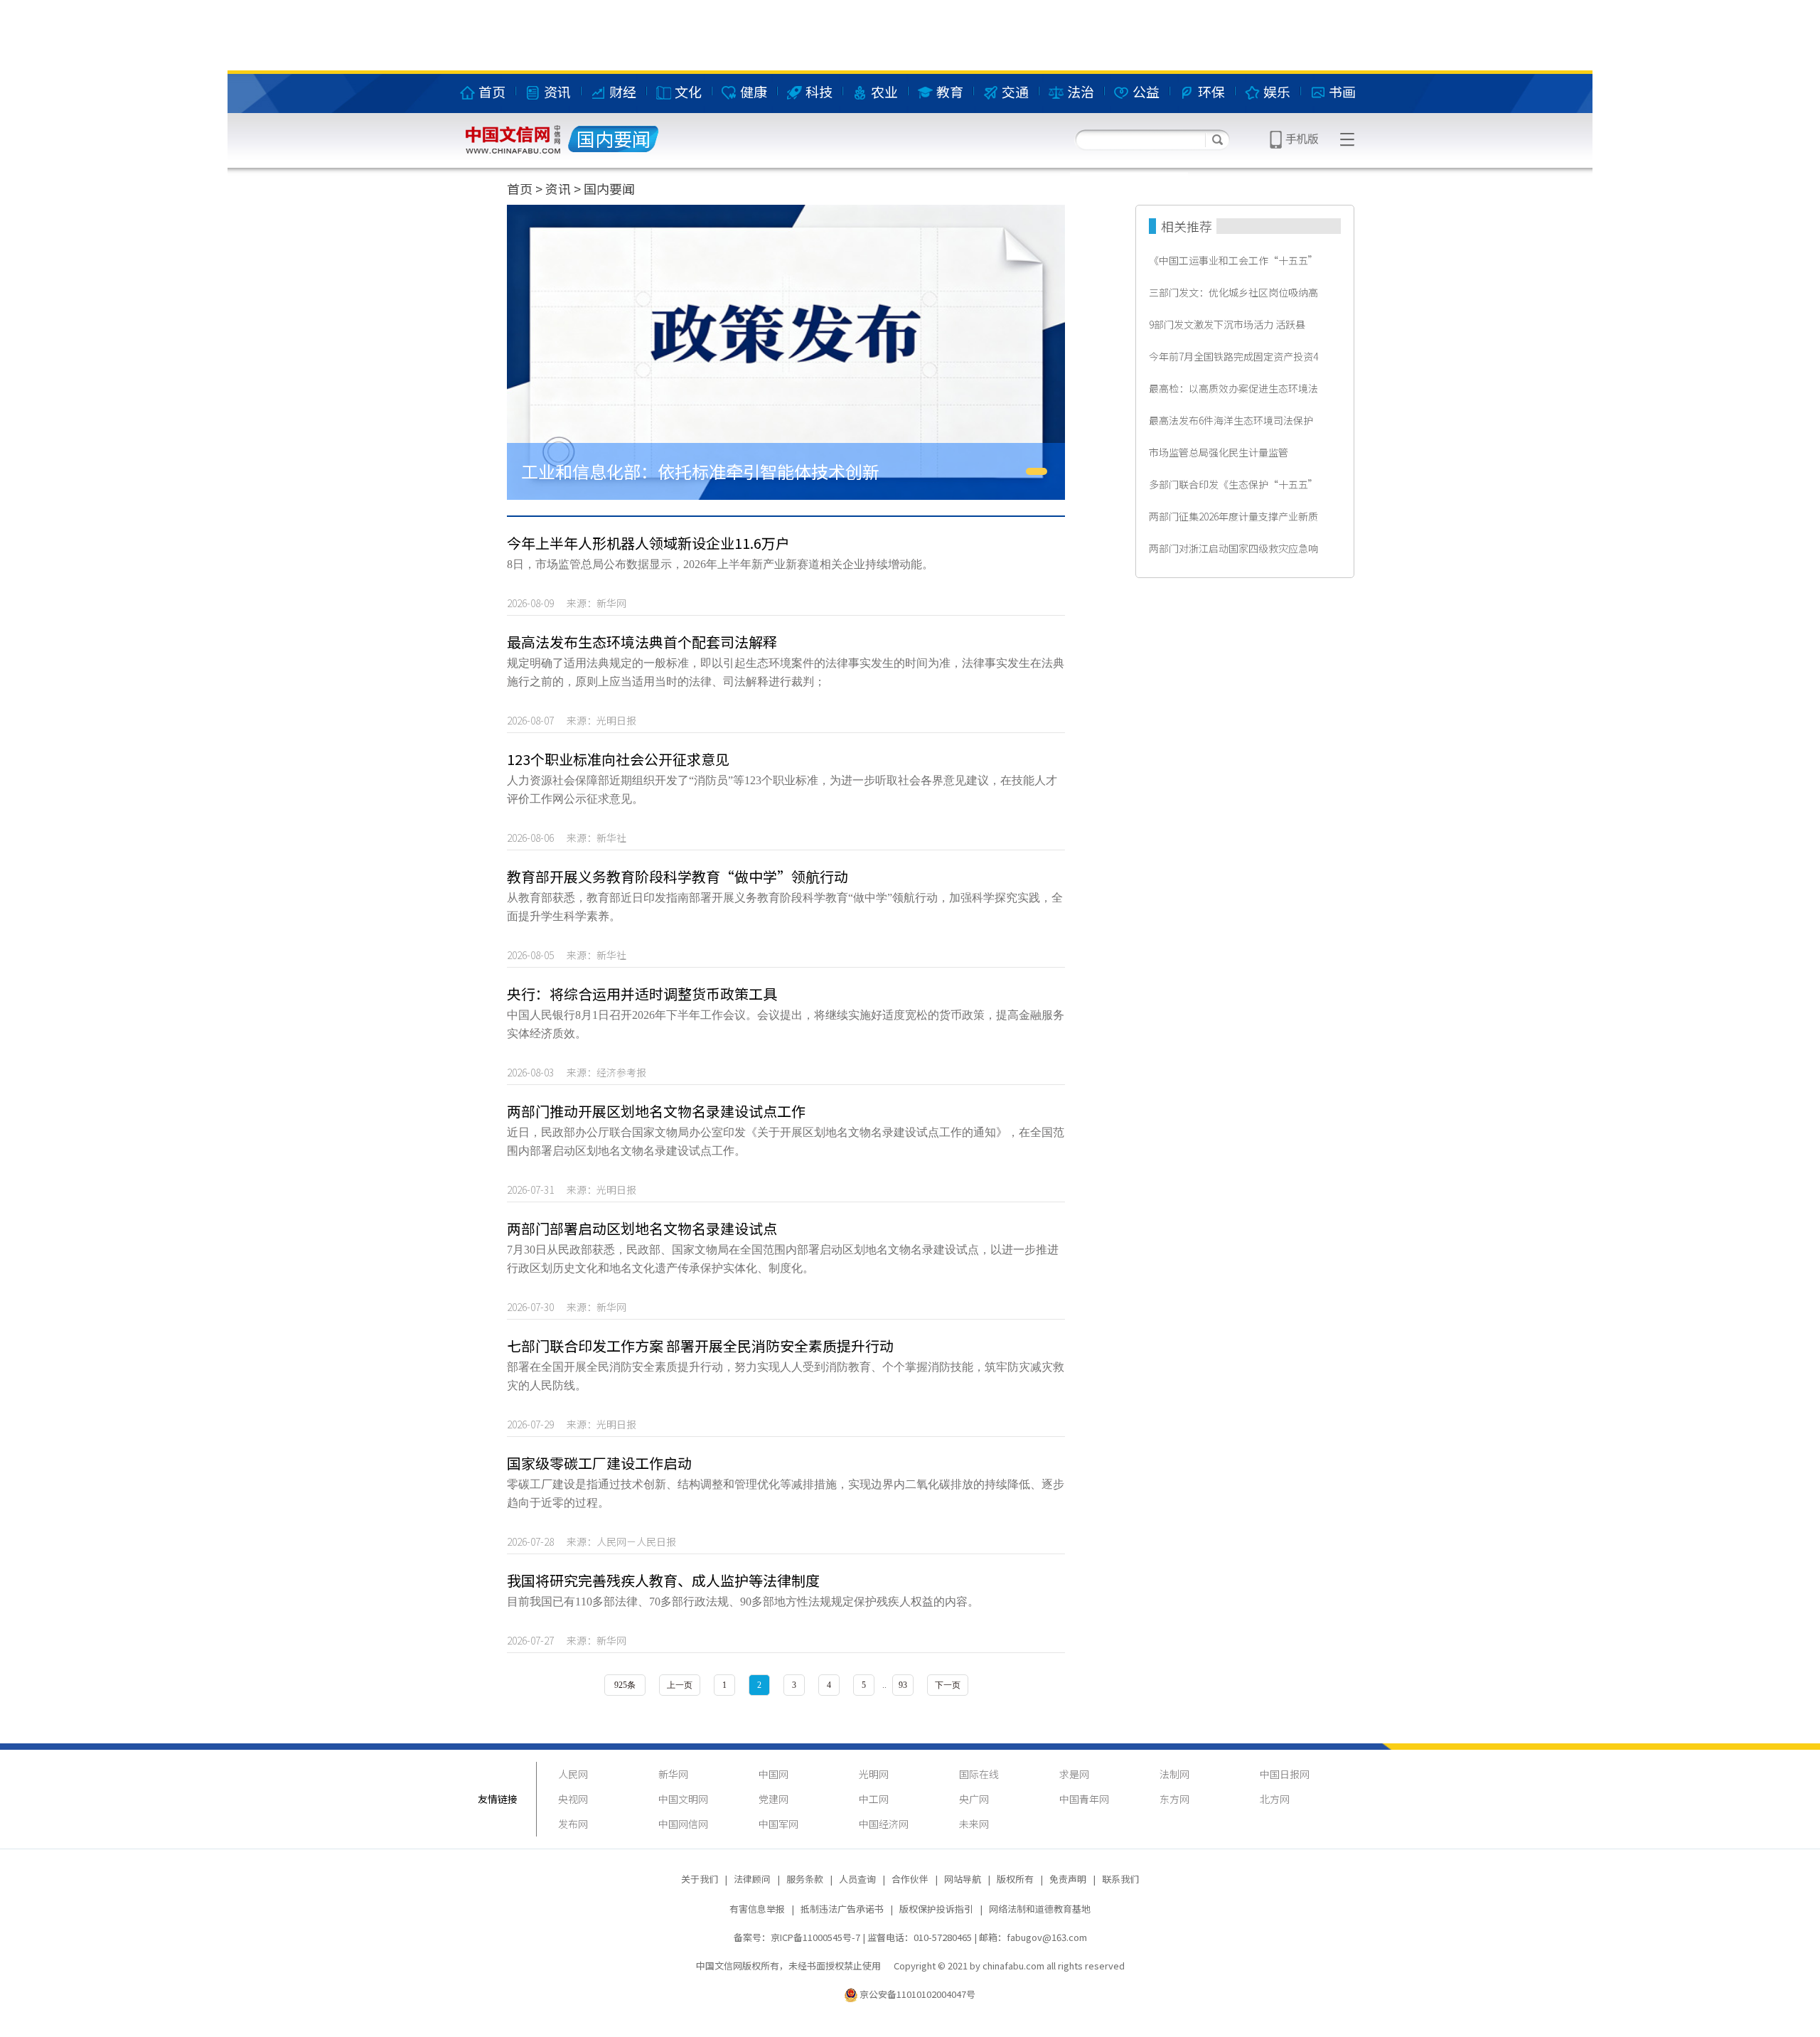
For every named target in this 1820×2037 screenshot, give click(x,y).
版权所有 (1015, 1879)
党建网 (773, 1799)
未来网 (974, 1824)
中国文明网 (683, 1799)
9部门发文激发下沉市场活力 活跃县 (1227, 324)
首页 (520, 188)
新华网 (673, 1774)
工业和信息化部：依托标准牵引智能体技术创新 (700, 471)
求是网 (1074, 1774)
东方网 (1174, 1799)
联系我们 (1120, 1879)
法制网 (1174, 1774)
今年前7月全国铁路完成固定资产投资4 (1233, 356)
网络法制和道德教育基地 (1040, 1909)
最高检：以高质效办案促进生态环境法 (1233, 388)
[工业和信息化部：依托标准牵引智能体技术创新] (786, 352)
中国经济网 (884, 1824)
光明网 (874, 1774)
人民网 (573, 1774)
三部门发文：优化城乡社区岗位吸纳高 (1233, 292)
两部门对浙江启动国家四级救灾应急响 (1233, 548)
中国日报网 (1285, 1774)
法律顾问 (752, 1879)
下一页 (948, 1685)
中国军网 (778, 1824)
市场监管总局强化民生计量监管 (1219, 452)
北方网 (1275, 1799)
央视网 (573, 1799)
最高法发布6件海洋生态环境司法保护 (1231, 420)
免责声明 (1068, 1879)
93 (903, 1685)
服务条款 (805, 1879)
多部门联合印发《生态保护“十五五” (1233, 484)
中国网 (773, 1774)
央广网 (974, 1799)
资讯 (558, 188)
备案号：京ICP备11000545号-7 (797, 1937)
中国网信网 (683, 1824)
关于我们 (700, 1879)
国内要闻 (609, 188)
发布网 (573, 1824)
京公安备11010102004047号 (917, 1994)
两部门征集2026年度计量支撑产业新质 (1233, 516)
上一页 (680, 1685)
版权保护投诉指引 (936, 1909)
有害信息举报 (757, 1909)
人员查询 (857, 1879)
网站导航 (963, 1879)
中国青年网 (1084, 1799)
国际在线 (979, 1774)
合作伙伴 (910, 1879)
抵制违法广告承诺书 (842, 1909)
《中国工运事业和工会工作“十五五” (1233, 260)
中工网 (874, 1799)
